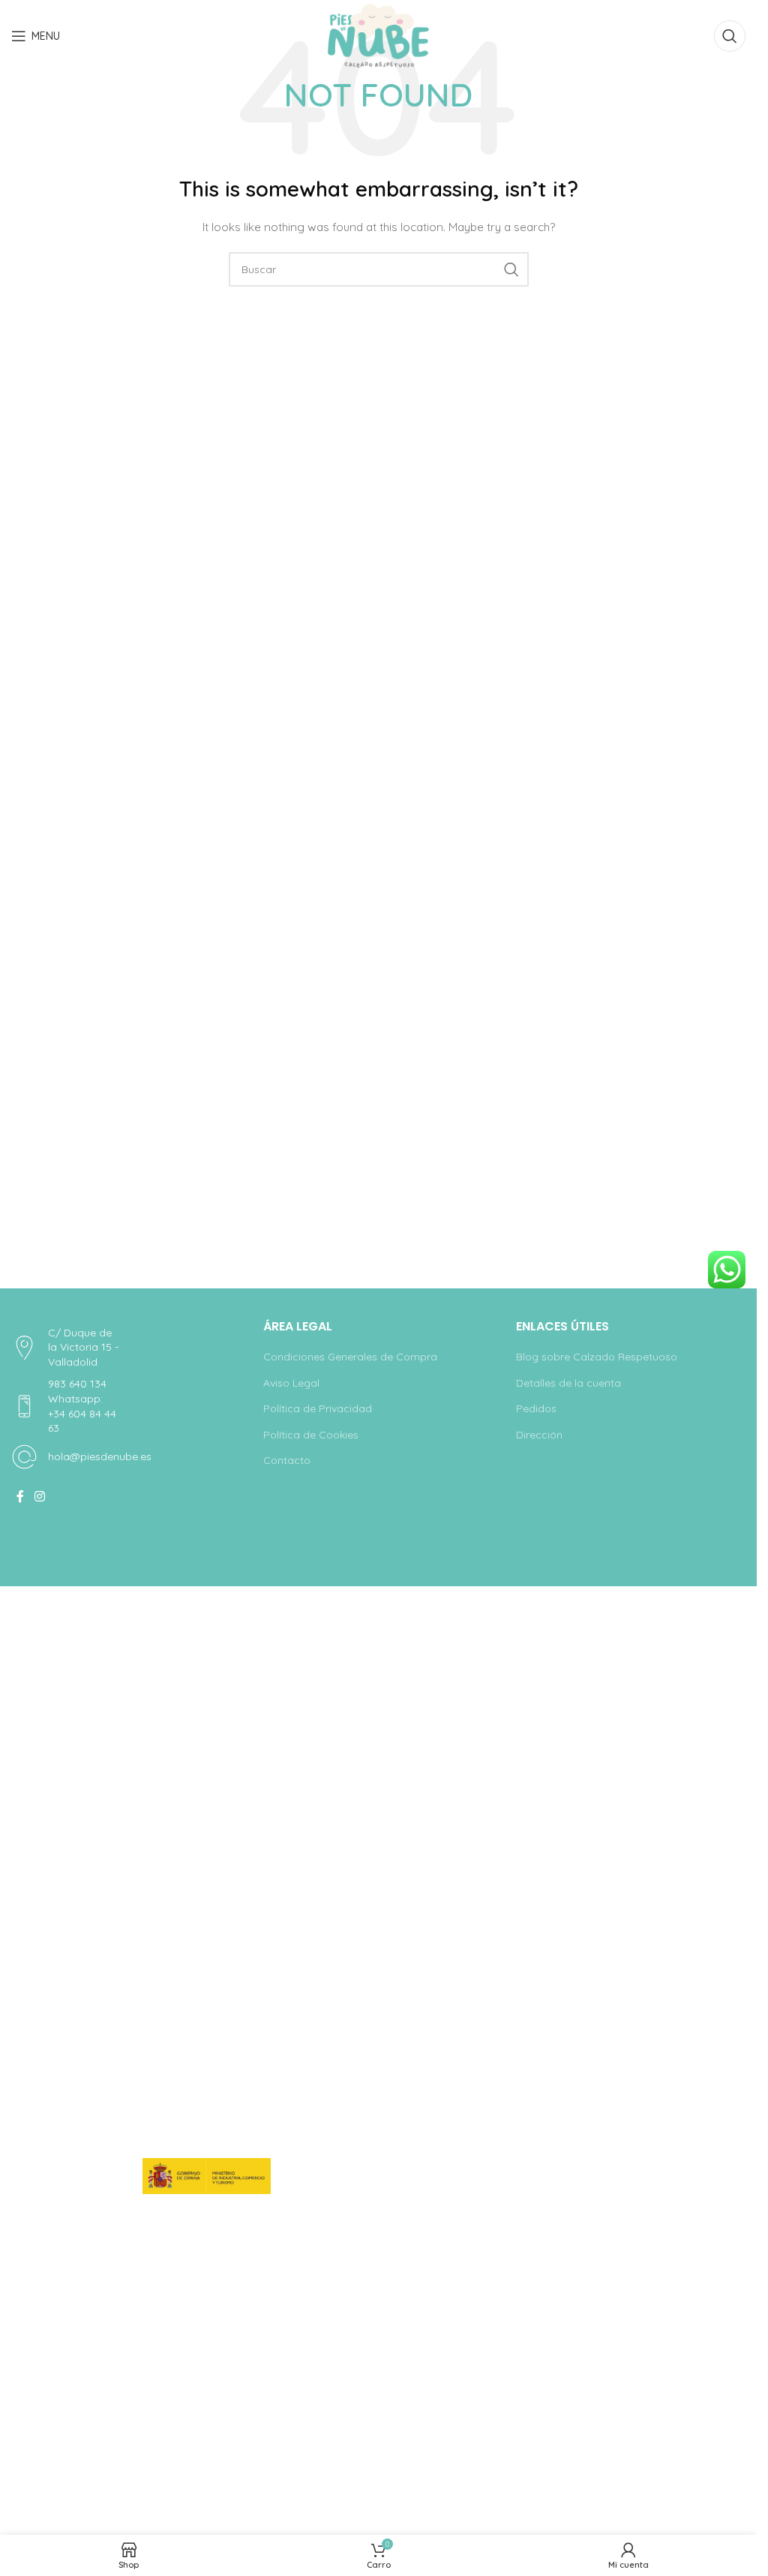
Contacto (287, 1460)
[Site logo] (378, 35)
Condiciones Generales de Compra (350, 1357)
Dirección (539, 1435)
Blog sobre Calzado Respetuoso (597, 1357)
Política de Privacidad (318, 1408)
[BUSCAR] (511, 269)
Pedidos (536, 1408)
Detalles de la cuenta (568, 1383)
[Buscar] (730, 36)
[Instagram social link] (39, 1496)
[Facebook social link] (20, 1496)
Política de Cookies (311, 1435)
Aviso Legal (291, 1383)
